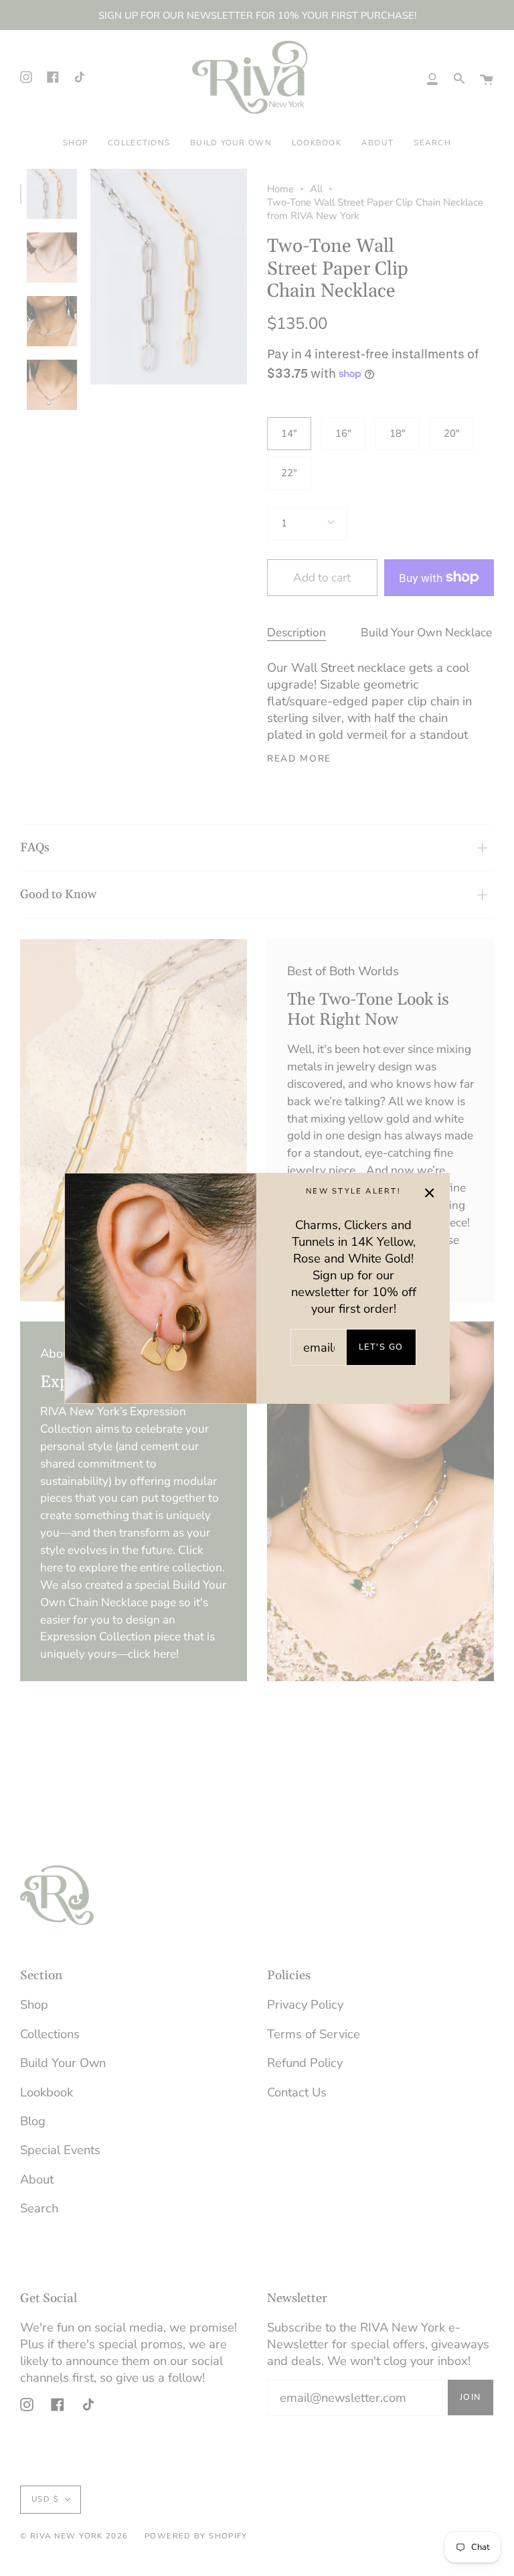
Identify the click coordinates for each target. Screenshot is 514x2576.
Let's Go (381, 1347)
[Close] (430, 1193)
